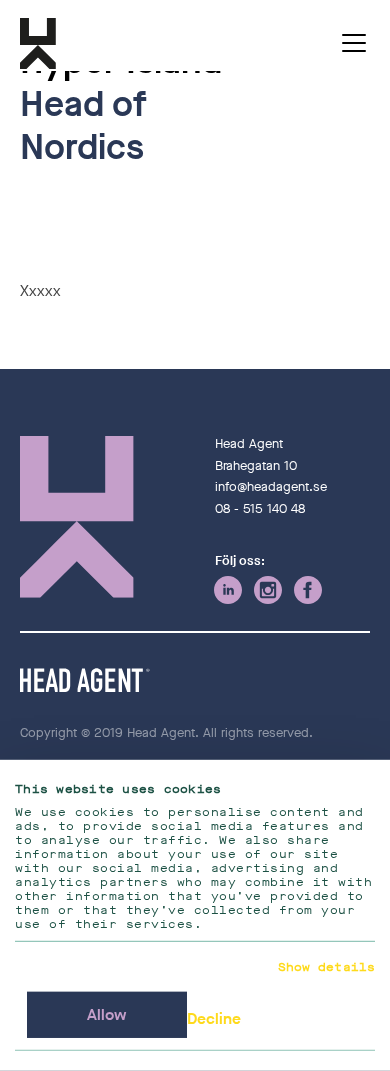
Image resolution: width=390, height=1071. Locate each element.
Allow (107, 1014)
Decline (214, 1018)
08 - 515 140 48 (260, 508)
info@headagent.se (271, 486)
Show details (326, 967)
